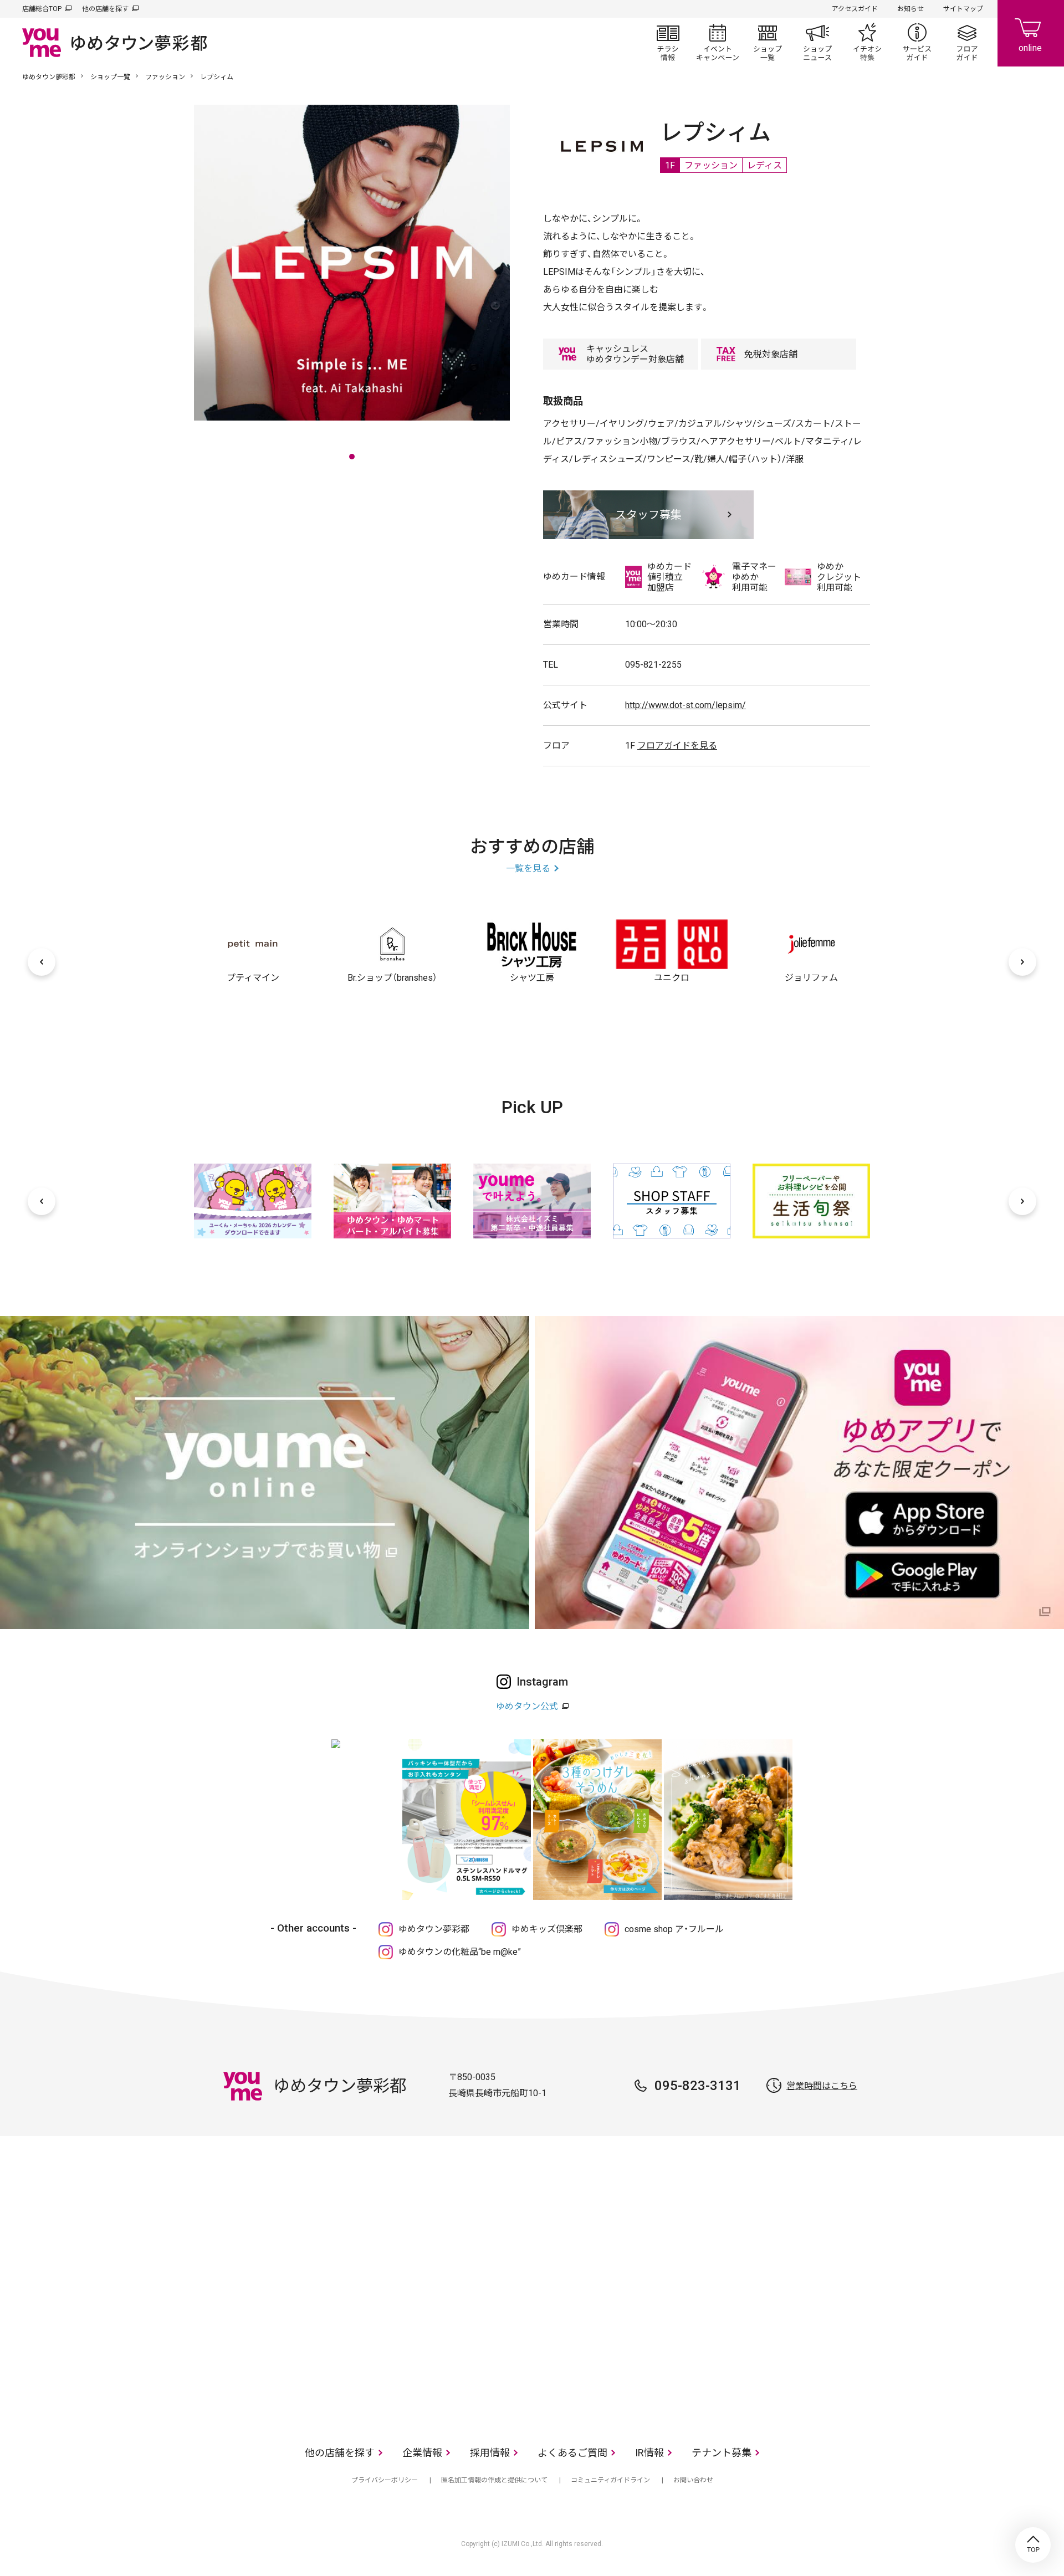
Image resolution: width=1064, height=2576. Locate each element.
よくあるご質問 (572, 2453)
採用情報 (490, 2453)
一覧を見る (528, 869)
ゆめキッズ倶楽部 (547, 1929)
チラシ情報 (668, 42)
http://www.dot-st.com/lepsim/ (686, 705)
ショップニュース (817, 42)
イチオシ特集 (867, 42)
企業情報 (422, 2453)
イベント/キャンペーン (718, 42)
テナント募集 (722, 2453)
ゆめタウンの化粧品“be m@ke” (460, 1952)
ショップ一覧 (768, 42)
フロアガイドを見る (677, 746)
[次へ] (1022, 962)
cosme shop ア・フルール (674, 1929)
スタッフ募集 (648, 515)
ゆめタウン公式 (527, 1706)
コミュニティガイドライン (610, 2480)
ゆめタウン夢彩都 (49, 77)
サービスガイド (917, 42)
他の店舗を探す (105, 9)
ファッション (165, 77)
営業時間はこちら (822, 2086)
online (1031, 33)
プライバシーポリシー (385, 2480)
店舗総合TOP (42, 9)
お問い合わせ (693, 2480)
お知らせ (910, 9)
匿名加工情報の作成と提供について (494, 2480)
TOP (1033, 2545)
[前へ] (42, 962)
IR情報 (649, 2453)
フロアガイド (967, 42)
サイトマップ (963, 9)
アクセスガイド (855, 9)
